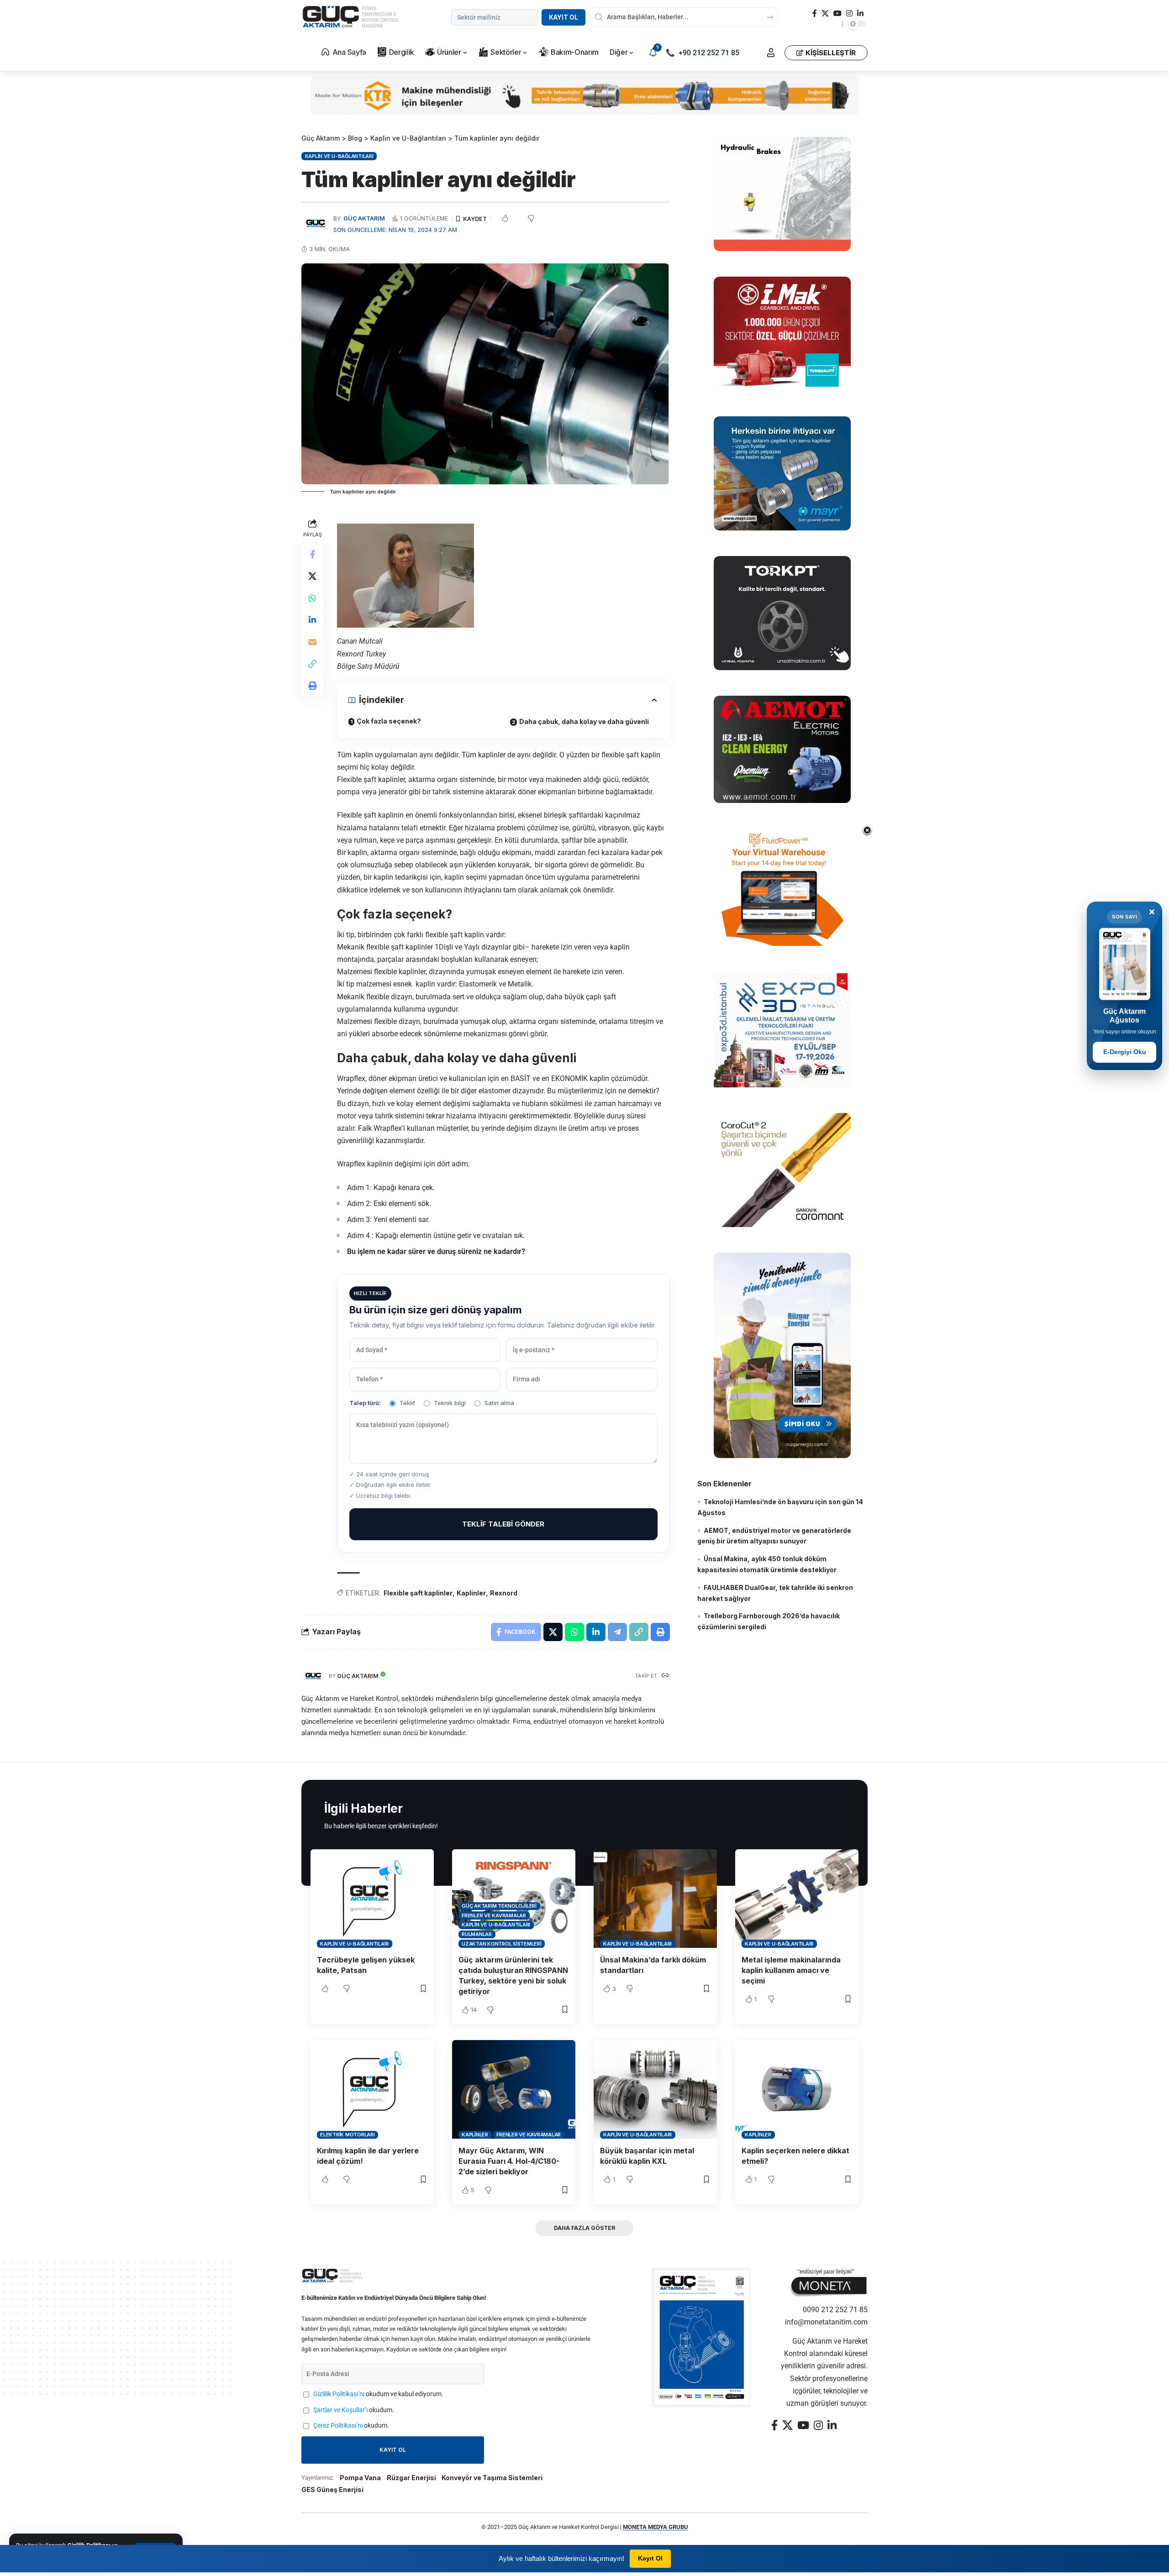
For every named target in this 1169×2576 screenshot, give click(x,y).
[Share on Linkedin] (312, 620)
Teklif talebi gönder (503, 1524)
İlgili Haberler (363, 1808)
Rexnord (504, 1593)
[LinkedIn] (860, 13)
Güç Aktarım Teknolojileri (499, 1906)
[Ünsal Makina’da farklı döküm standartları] (655, 1899)
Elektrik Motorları (348, 2135)
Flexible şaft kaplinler (418, 1593)
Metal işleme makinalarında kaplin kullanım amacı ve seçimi (791, 1970)
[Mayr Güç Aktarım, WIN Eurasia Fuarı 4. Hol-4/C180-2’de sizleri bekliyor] (514, 2089)
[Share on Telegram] (617, 1632)
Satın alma (499, 1403)
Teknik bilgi (450, 1403)
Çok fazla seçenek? (389, 721)
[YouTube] (837, 13)
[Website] (665, 1676)
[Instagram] (849, 13)
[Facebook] (815, 13)
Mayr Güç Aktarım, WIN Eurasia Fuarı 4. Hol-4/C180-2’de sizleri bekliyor (509, 2161)
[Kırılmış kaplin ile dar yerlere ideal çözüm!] (372, 2089)
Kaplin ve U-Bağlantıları (339, 156)
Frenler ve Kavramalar (494, 1915)
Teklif (407, 1403)
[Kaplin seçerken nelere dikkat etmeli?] (797, 2089)
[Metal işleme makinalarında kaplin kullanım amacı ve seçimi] (797, 1899)
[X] (825, 13)
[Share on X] (312, 577)
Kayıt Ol (563, 17)
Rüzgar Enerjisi (411, 2478)
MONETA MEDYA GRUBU (656, 2527)
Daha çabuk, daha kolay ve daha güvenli (584, 721)
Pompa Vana (360, 2478)
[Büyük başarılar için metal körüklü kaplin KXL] (655, 2089)
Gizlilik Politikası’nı (339, 2394)
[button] (771, 52)
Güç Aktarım (364, 218)
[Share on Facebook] (312, 555)
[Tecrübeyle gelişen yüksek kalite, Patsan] (372, 1899)
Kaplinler (471, 1593)
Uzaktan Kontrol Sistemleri (502, 1944)
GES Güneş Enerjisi (332, 2489)
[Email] (312, 642)
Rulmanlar (477, 1934)
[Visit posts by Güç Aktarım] (313, 1676)
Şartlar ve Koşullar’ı (340, 2410)
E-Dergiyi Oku (1125, 1052)
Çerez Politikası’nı (338, 2426)
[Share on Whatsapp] (312, 598)
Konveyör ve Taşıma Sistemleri (492, 2478)
